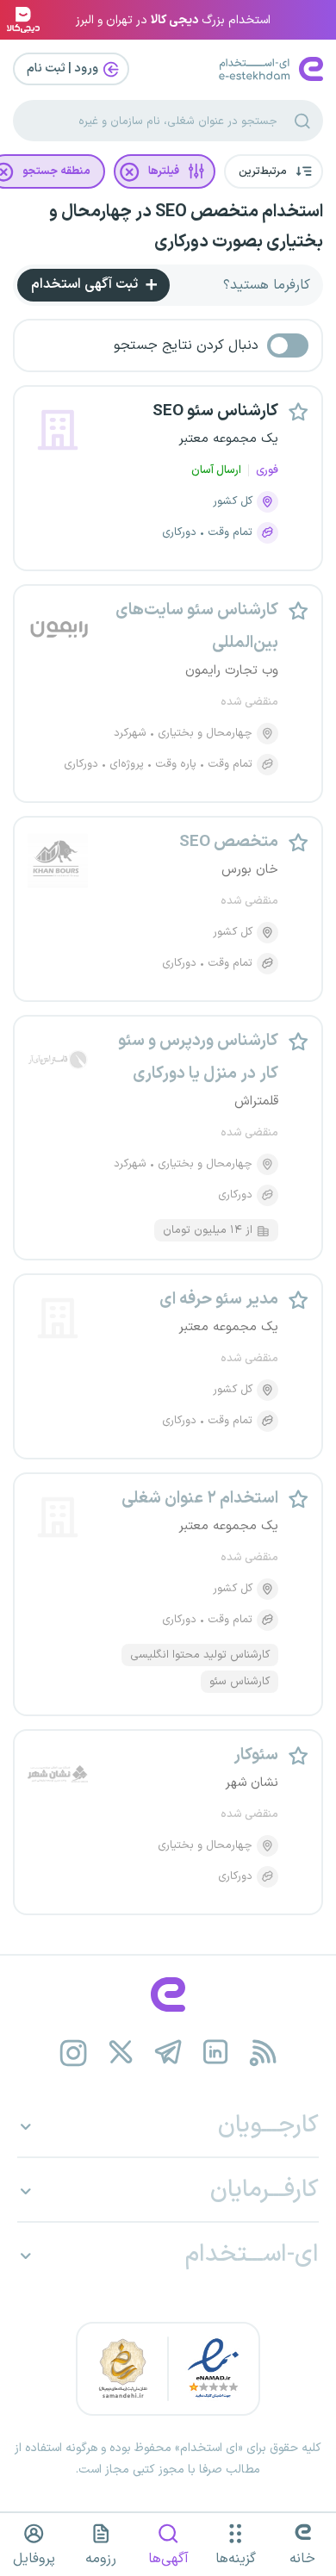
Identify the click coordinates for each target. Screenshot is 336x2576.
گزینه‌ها (236, 2559)
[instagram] (74, 2053)
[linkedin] (216, 2053)
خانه (302, 2559)
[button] (274, 171)
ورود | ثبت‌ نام (64, 68)
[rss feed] (263, 2053)
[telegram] (168, 2053)
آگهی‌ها (168, 2559)
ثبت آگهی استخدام (86, 284)
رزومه (101, 2559)
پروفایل (34, 2559)
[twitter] (121, 2053)
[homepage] (168, 1994)
